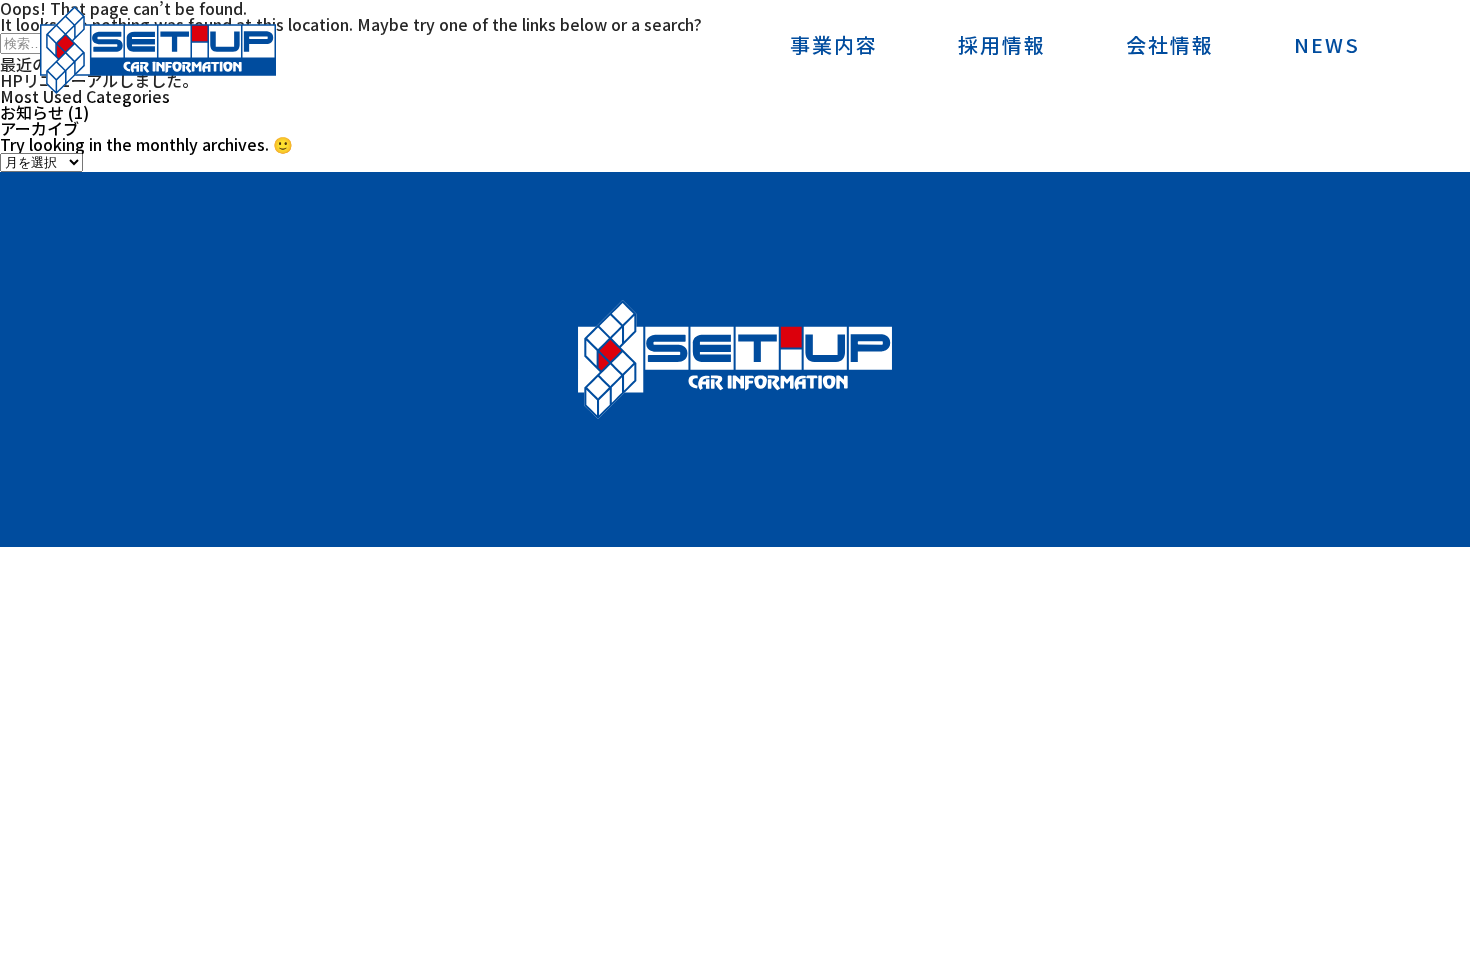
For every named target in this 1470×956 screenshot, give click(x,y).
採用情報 (1002, 47)
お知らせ (32, 112)
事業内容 (834, 47)
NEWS (1327, 47)
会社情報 (1170, 47)
